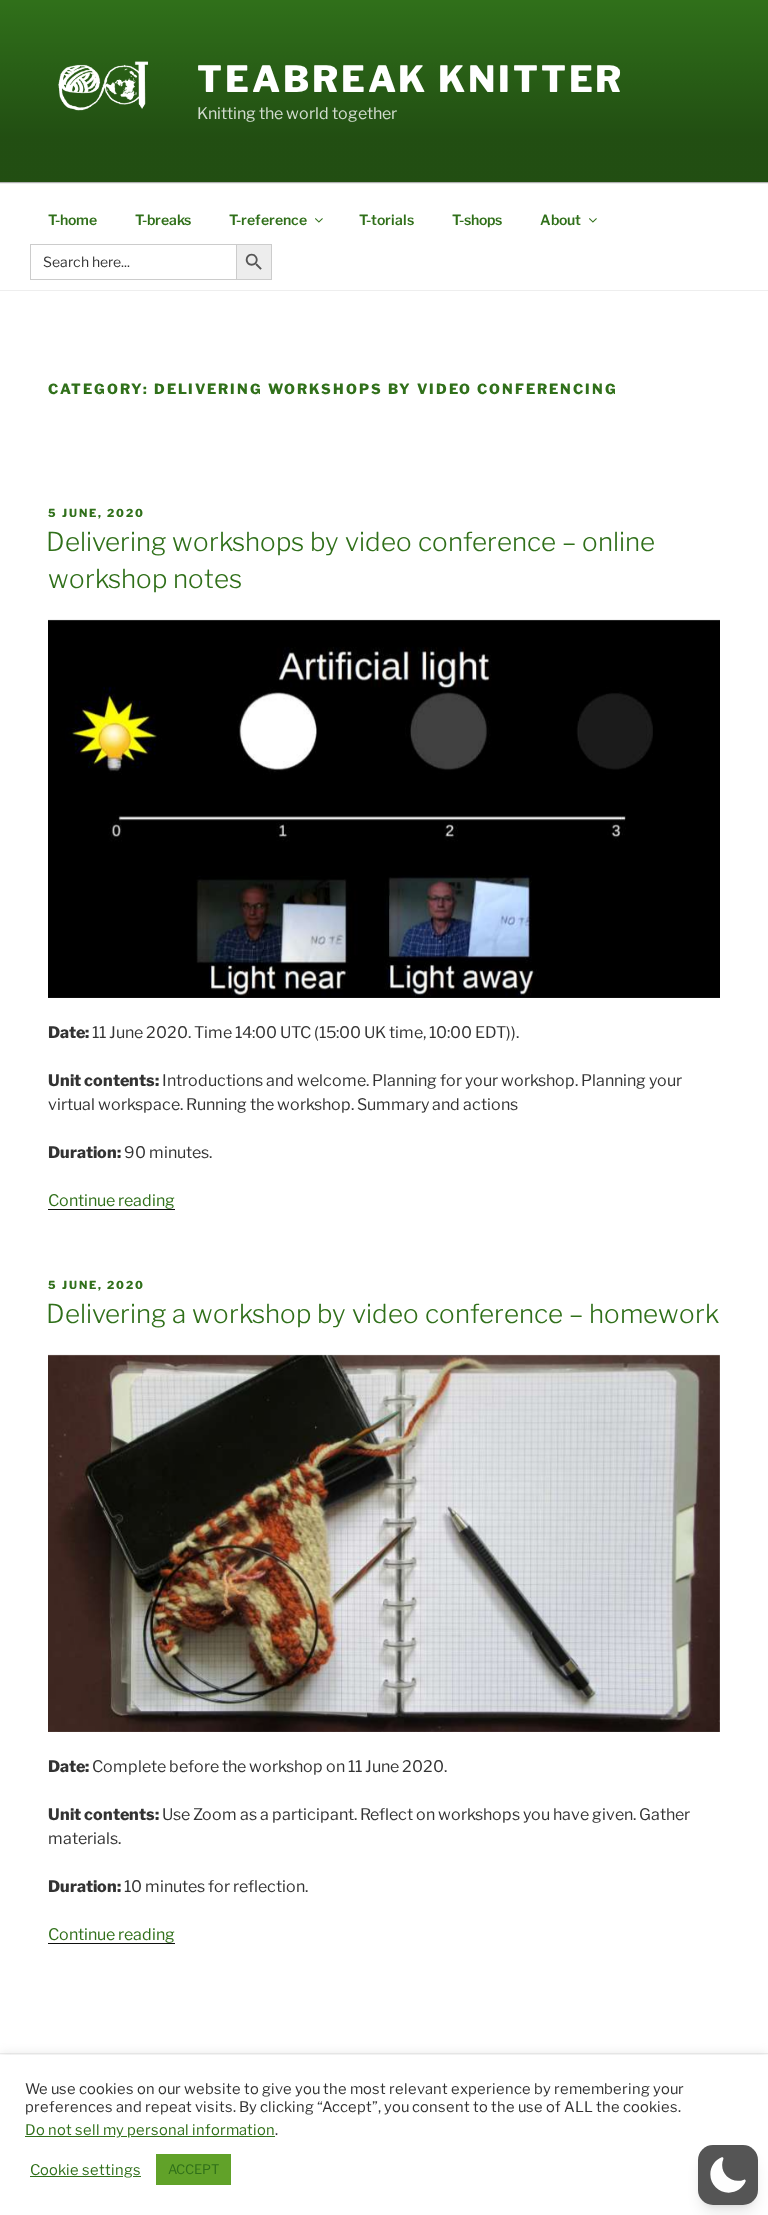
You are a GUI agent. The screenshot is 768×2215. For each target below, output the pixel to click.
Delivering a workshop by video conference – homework (382, 1313)
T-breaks (163, 219)
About (560, 219)
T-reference (268, 219)
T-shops (477, 219)
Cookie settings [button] (85, 2170)
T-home (72, 219)
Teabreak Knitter (410, 79)
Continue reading (111, 1200)
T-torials (386, 219)
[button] (728, 2175)
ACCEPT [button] (193, 2169)
